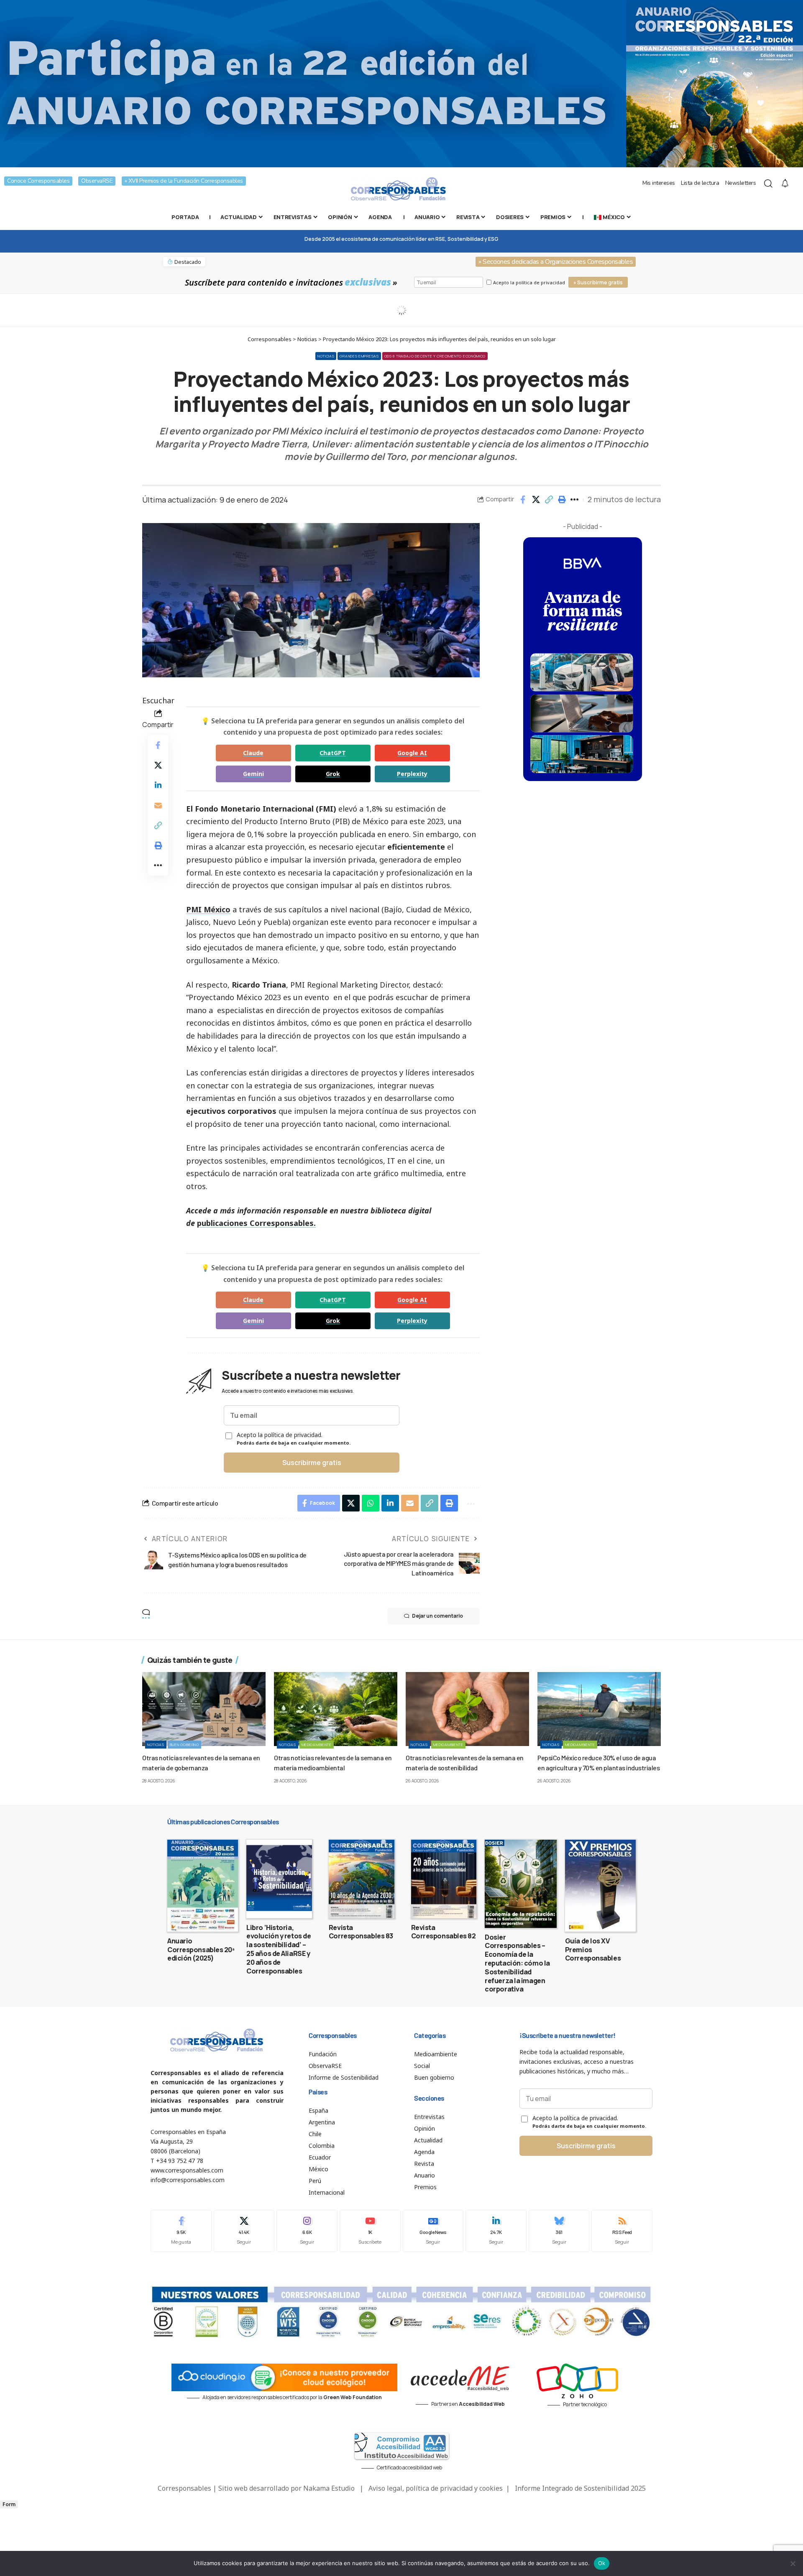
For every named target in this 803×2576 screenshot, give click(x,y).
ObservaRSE (97, 181)
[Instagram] (307, 2231)
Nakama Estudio (329, 2488)
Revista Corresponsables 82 (444, 1932)
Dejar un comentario (437, 1616)
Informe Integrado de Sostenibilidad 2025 (580, 2488)
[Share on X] (536, 500)
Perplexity (412, 774)
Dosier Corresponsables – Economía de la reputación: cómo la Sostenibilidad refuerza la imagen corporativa (517, 1963)
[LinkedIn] (496, 2231)
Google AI (412, 753)
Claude (253, 753)
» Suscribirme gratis (598, 282)
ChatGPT (333, 753)
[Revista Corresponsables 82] (444, 1879)
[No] (793, 2563)
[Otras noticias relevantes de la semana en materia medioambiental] (336, 1709)
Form (9, 2504)
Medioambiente (317, 1745)
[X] (244, 2231)
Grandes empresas (359, 356)
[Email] (158, 805)
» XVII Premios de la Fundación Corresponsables (184, 181)
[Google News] (433, 2231)
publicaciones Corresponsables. (256, 1223)
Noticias (326, 356)
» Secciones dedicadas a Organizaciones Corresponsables (556, 262)
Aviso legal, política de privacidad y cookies (436, 2488)
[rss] (622, 2231)
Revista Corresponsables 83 (361, 1932)
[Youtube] (370, 2231)
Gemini (253, 774)
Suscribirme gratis (312, 1463)
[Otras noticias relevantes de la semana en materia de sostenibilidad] (467, 1709)
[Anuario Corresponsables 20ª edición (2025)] (203, 1886)
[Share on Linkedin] (158, 785)
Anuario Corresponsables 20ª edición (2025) (201, 1950)
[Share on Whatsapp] (371, 1503)
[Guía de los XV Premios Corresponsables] (600, 1886)
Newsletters (741, 183)
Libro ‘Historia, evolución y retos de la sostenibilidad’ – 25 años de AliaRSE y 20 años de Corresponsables (279, 1949)
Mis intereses (659, 183)
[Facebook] (181, 2231)
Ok (602, 2563)
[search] (768, 184)
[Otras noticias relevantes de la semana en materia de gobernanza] (204, 1709)
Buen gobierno (184, 1745)
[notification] (785, 184)
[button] (549, 500)
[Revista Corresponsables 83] (362, 1879)
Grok (333, 774)
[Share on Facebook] (523, 500)
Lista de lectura (700, 183)
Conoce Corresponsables (38, 181)
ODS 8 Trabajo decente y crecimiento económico (435, 356)
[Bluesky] (559, 2231)
